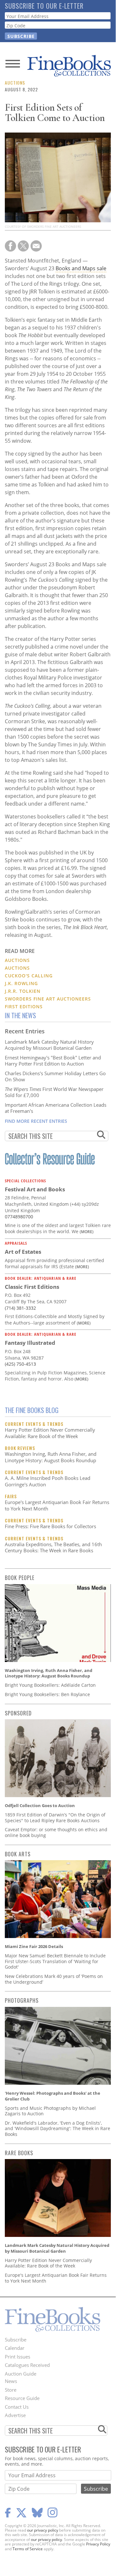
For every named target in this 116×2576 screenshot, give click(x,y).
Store (11, 2390)
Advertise (15, 2415)
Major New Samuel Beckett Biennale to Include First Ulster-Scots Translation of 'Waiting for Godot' (55, 1961)
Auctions (15, 83)
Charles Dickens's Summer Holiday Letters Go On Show (55, 1076)
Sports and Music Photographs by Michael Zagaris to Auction (50, 2111)
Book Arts (18, 1854)
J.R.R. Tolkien (23, 991)
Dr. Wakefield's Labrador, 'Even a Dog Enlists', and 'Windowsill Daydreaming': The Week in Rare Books (58, 2128)
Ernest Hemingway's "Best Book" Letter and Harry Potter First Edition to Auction (53, 1061)
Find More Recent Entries (36, 1121)
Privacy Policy (98, 2544)
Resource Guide (22, 2398)
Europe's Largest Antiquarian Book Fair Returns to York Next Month (57, 1505)
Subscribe (16, 2340)
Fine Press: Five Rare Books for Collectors (50, 1526)
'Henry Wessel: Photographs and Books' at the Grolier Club (53, 2096)
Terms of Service (28, 2549)
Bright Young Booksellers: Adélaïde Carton (50, 1685)
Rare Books (19, 2153)
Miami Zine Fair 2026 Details (34, 1946)
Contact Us (17, 2407)
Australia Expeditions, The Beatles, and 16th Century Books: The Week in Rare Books (53, 1547)
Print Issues (18, 2357)
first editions (24, 1006)
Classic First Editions (32, 1287)
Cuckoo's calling (29, 976)
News (11, 2381)
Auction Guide (21, 2374)
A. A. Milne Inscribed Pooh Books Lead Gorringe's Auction (48, 1481)
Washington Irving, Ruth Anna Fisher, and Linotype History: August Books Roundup (51, 1457)
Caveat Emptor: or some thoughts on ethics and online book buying (56, 1832)
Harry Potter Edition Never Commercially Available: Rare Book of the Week (50, 1433)
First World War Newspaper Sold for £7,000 (54, 1092)
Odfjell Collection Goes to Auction (40, 1805)
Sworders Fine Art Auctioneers (48, 999)
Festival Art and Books (35, 1189)
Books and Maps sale (81, 268)
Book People (20, 1578)
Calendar (15, 2348)
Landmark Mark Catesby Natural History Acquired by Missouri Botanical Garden (49, 1045)
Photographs (22, 2000)
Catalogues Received (27, 2365)
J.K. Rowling (21, 983)
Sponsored (18, 1713)
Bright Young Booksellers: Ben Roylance (47, 1694)
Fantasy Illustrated (30, 1343)
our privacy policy (43, 2530)
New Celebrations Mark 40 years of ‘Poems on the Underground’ (54, 1979)
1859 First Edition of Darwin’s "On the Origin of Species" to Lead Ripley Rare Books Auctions (55, 1818)
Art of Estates (23, 1252)
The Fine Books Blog (32, 1410)
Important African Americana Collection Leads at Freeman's (56, 1108)
